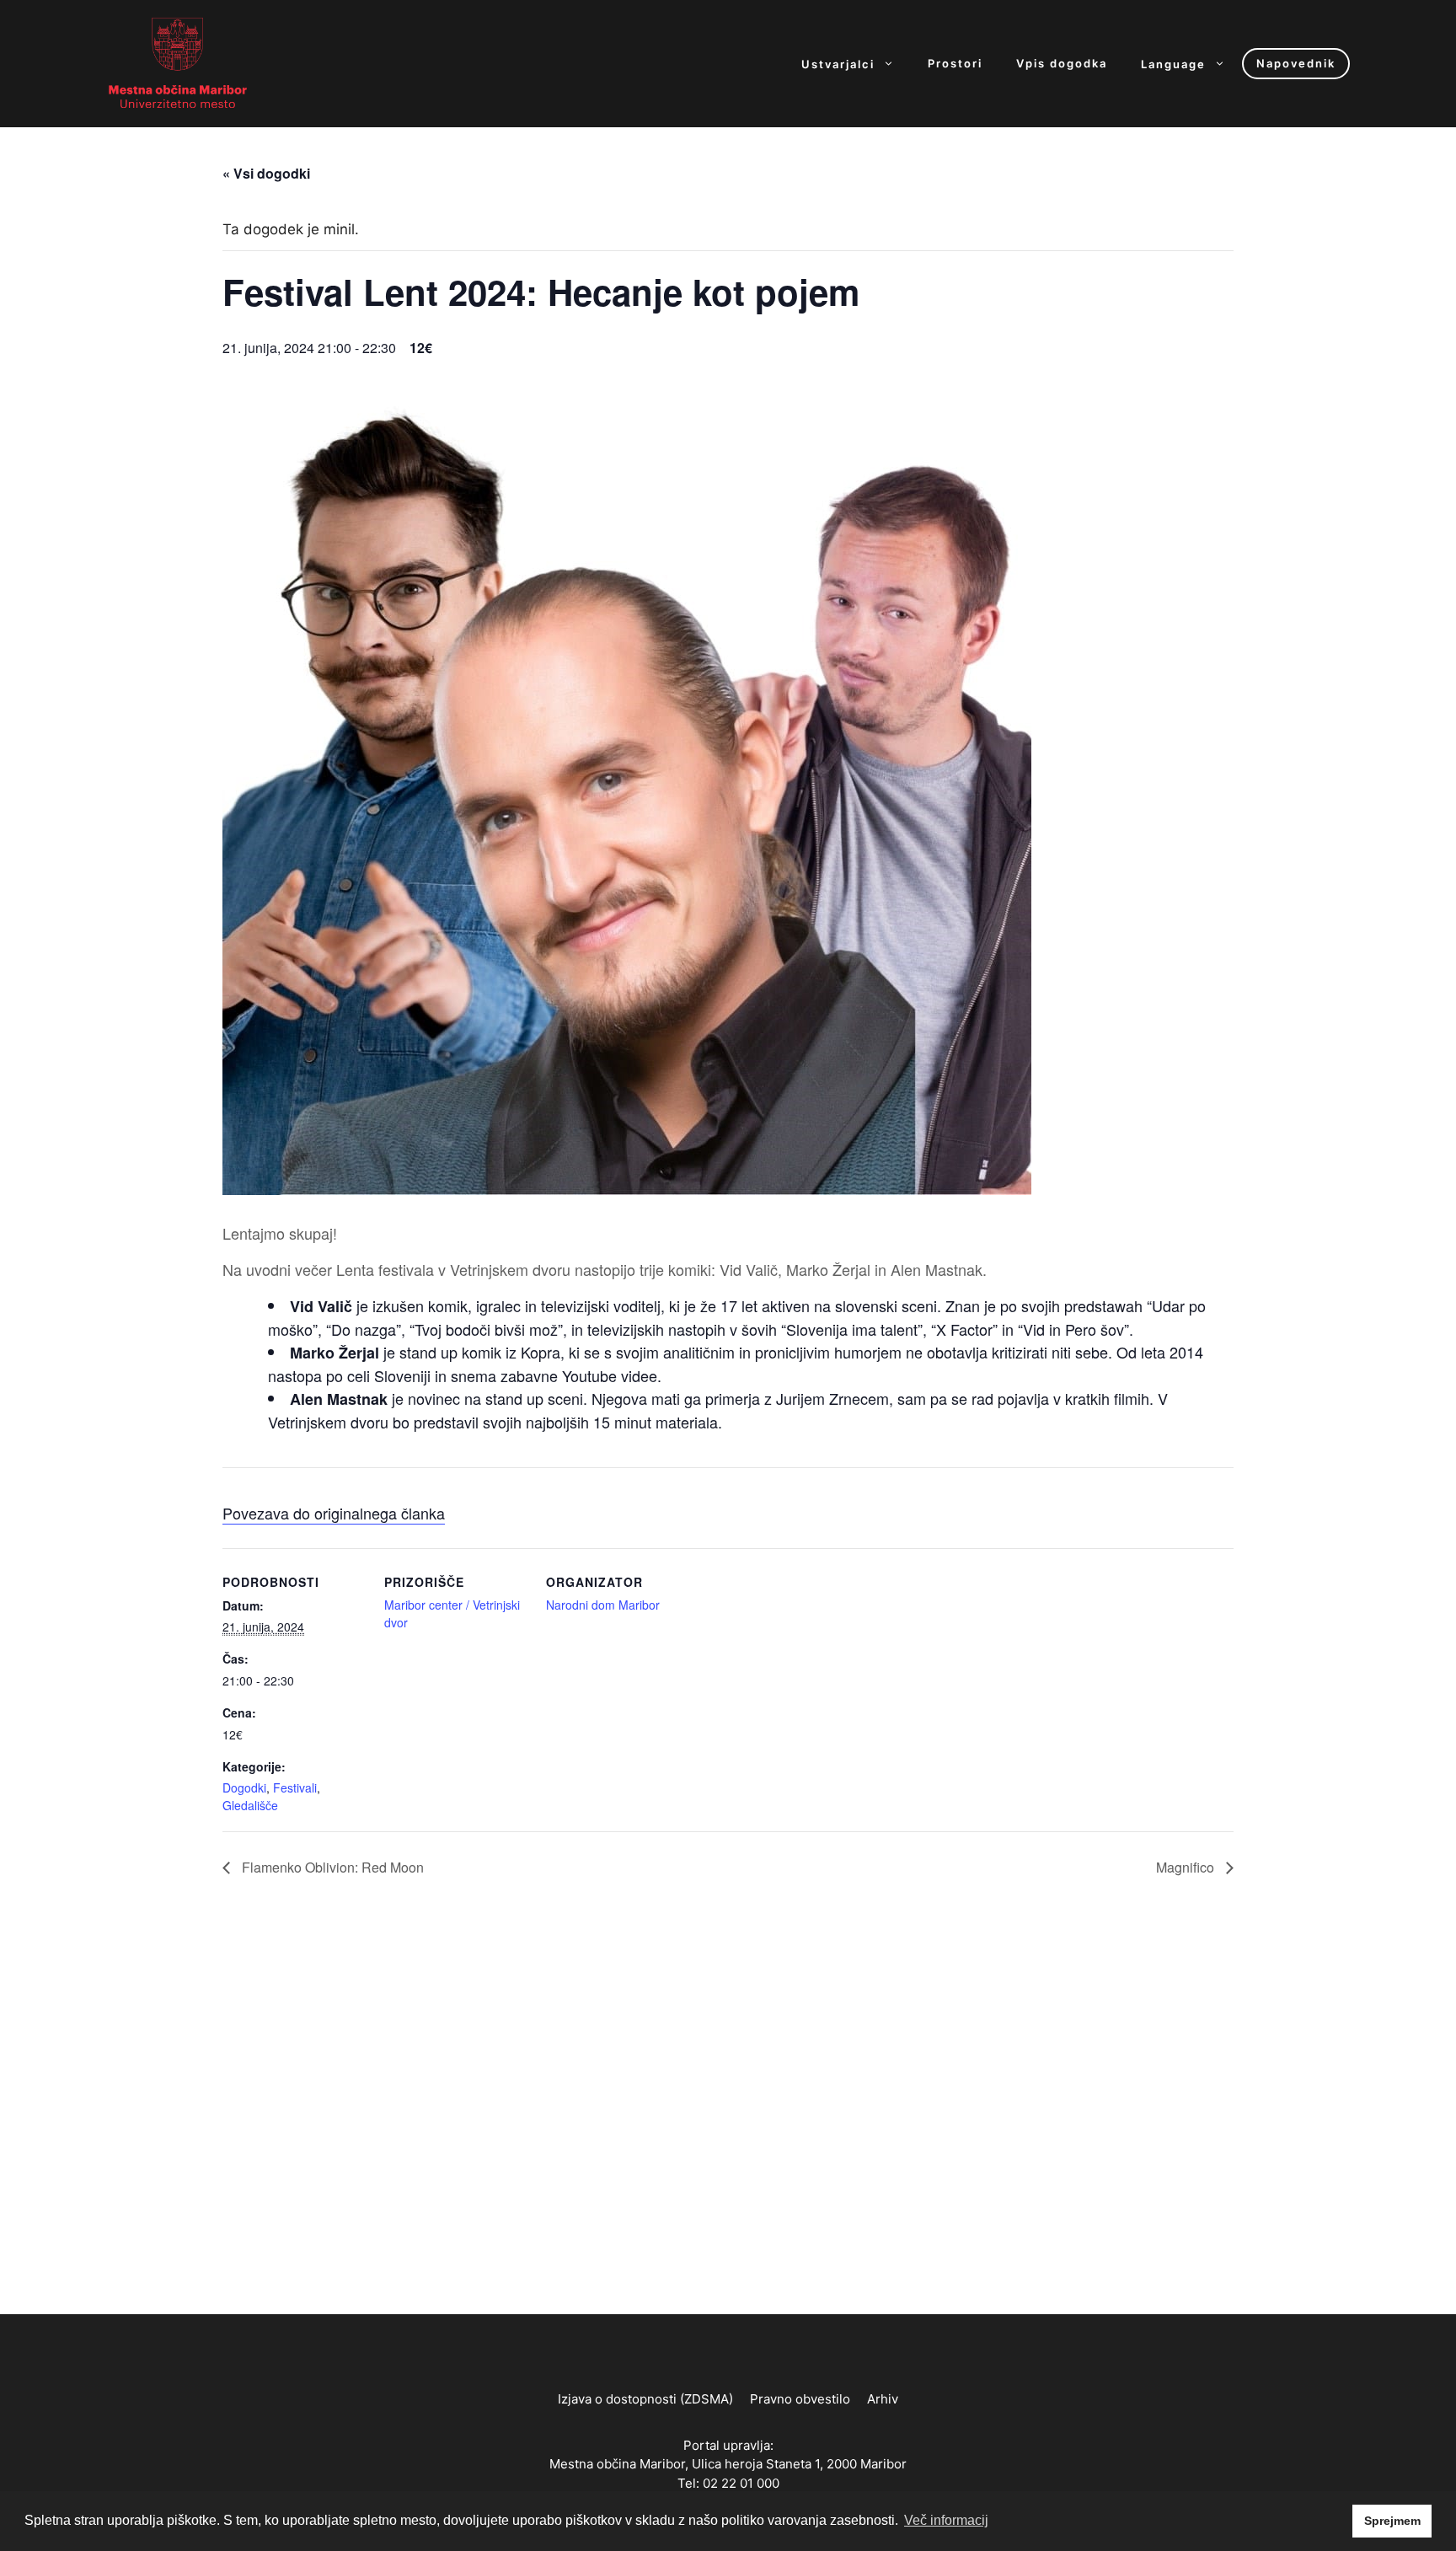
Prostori (955, 64)
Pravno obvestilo (800, 2399)
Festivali (295, 1787)
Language (1173, 64)
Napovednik (1296, 63)
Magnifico (1187, 1867)
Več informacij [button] (946, 2520)
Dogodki (244, 1787)
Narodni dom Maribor (603, 1605)
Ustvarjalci (838, 64)
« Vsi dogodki (266, 173)
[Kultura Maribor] (178, 62)
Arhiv (883, 2399)
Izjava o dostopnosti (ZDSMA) (645, 2399)
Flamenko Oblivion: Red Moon (331, 1867)
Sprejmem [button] (1392, 2521)
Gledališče (250, 1805)
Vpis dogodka (1062, 64)
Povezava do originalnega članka (334, 1513)
